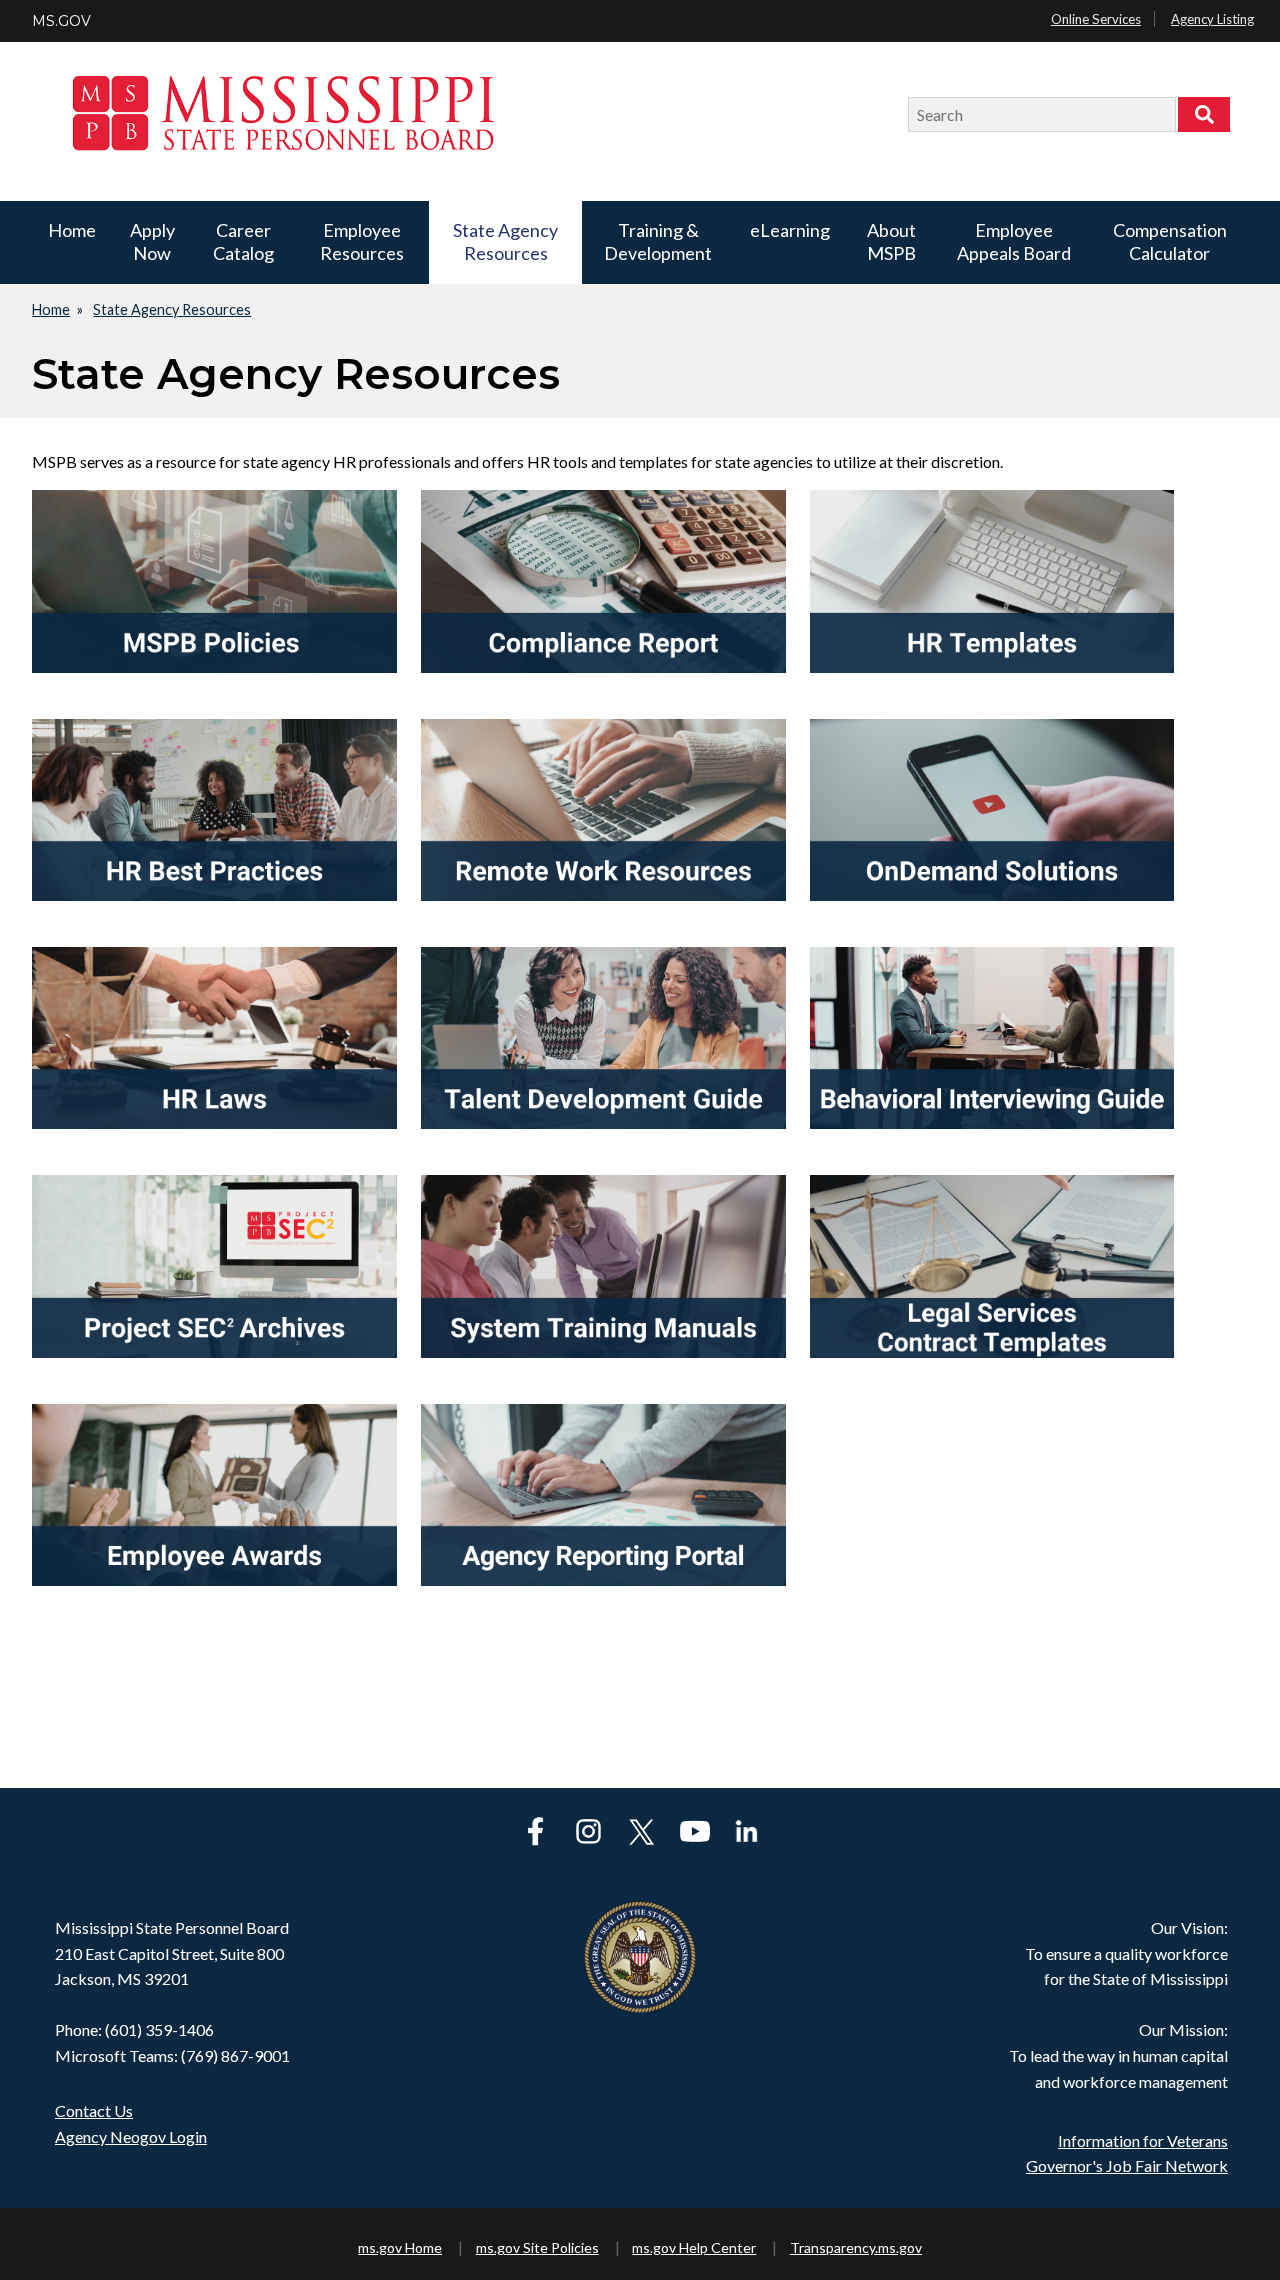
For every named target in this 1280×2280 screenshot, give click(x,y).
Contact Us (94, 2110)
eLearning (790, 230)
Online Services (1096, 19)
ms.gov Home (400, 2247)
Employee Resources (362, 241)
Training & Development (658, 241)
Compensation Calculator (1170, 241)
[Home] (479, 114)
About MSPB (891, 241)
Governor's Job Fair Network (1127, 2165)
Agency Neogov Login (131, 2136)
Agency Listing (1212, 19)
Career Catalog (243, 241)
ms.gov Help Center (694, 2247)
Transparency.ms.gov (856, 2247)
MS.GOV (61, 21)
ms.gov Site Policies (537, 2247)
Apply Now (152, 241)
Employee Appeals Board (1014, 241)
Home (72, 230)
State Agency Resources (505, 241)
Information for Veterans (1143, 2140)
